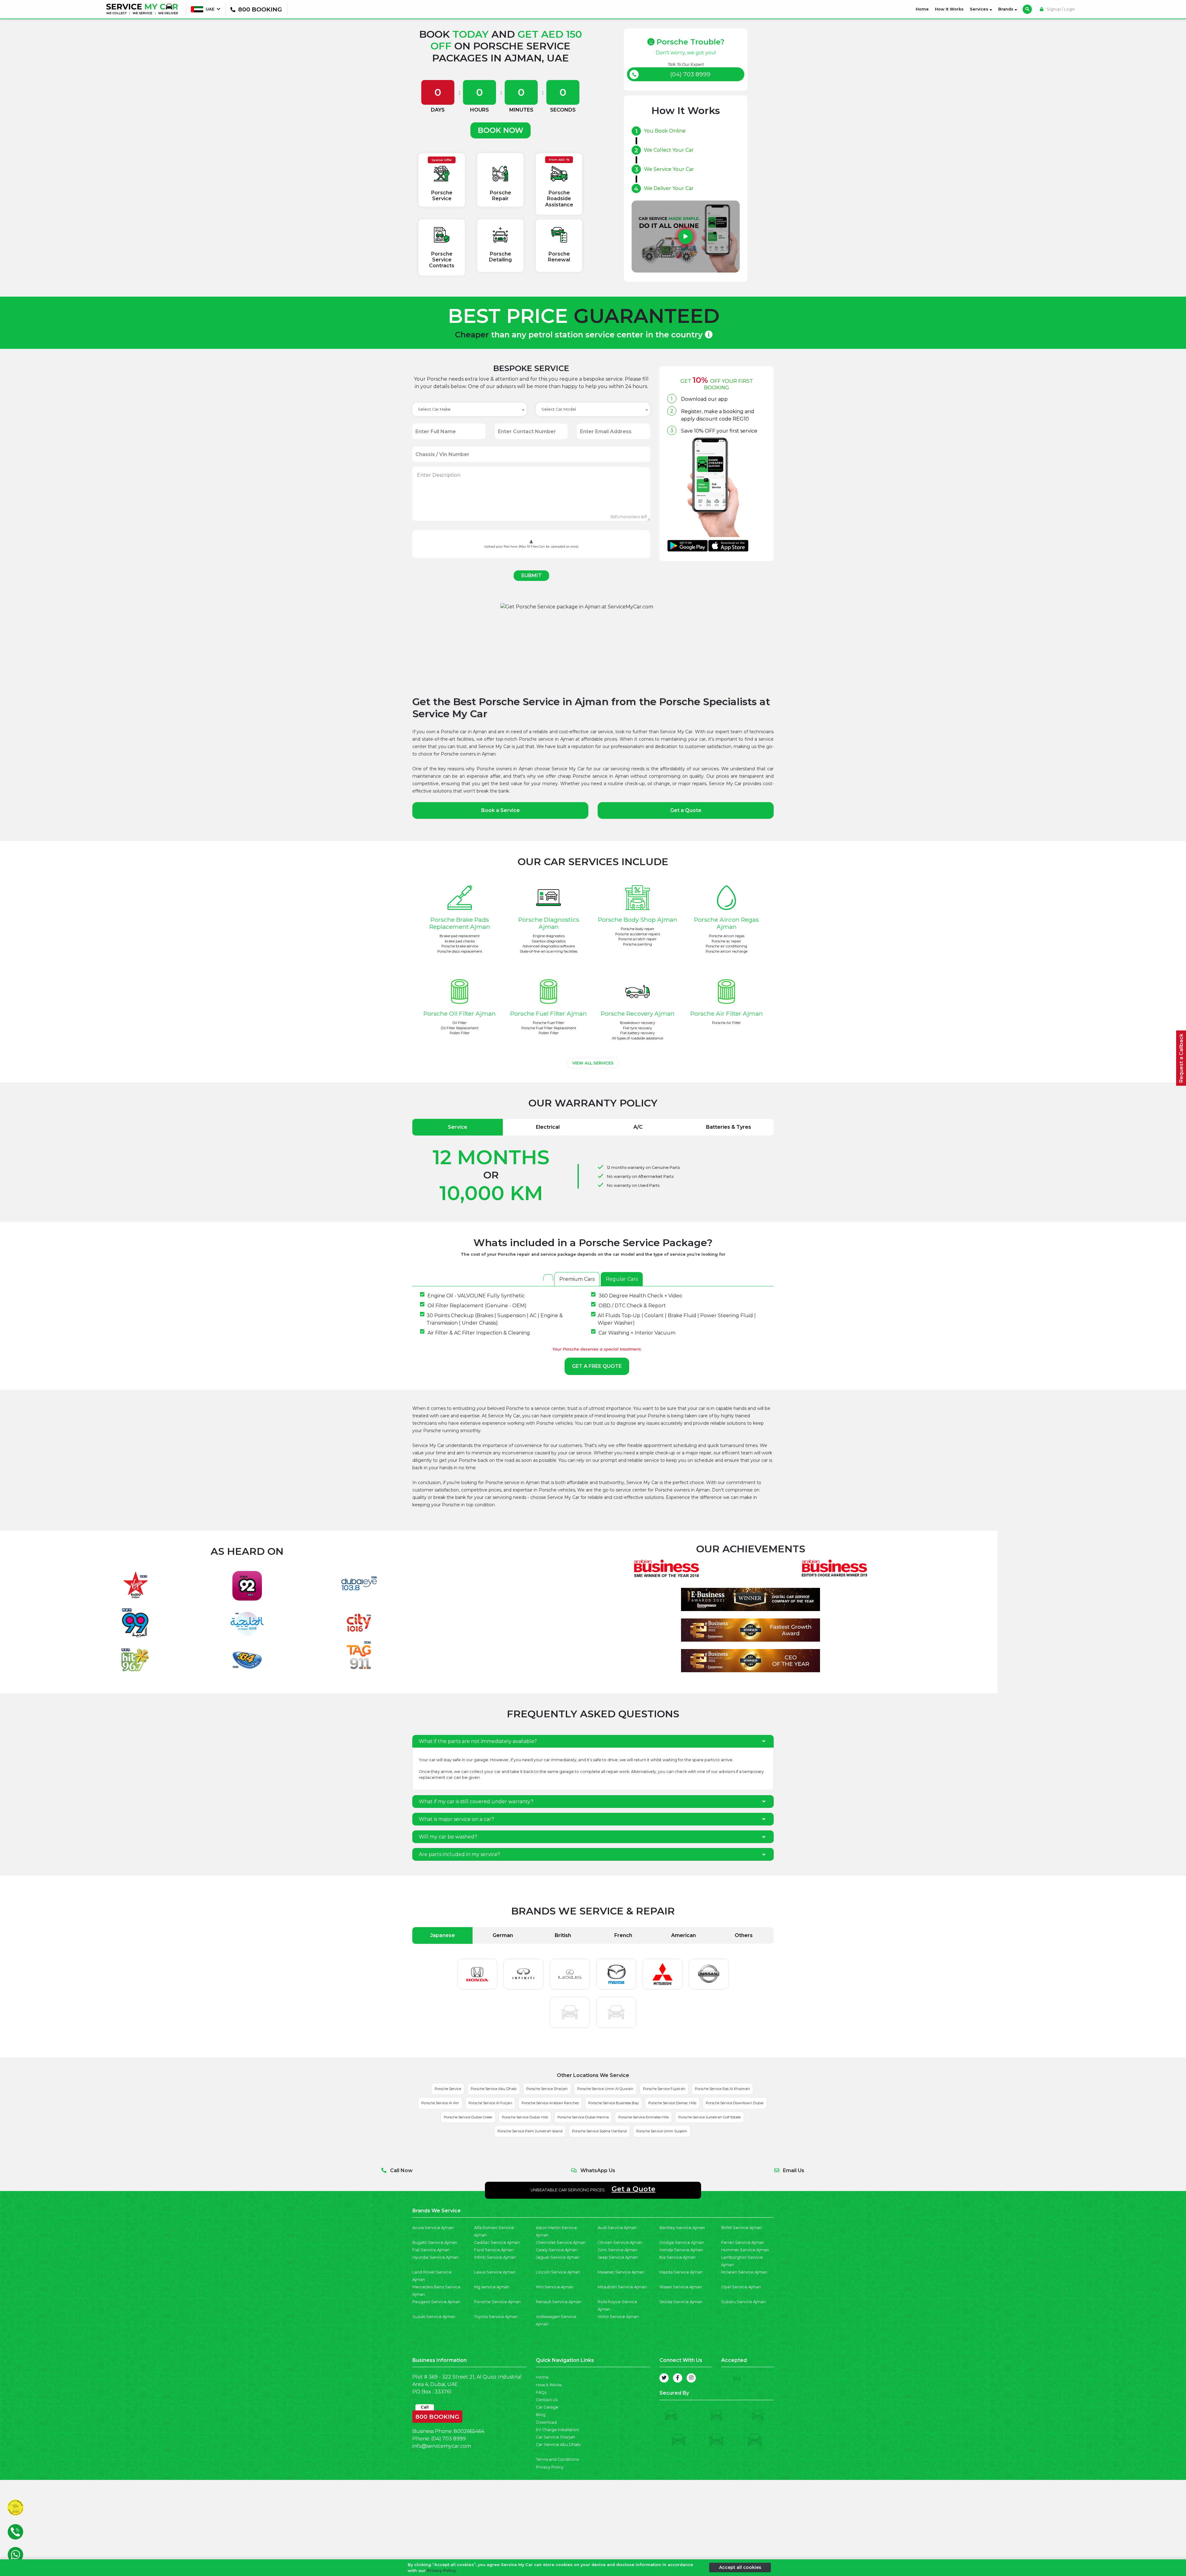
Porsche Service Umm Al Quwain (605, 2089)
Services (980, 9)
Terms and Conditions (557, 2459)
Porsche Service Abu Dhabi (494, 2089)
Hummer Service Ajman (745, 2250)
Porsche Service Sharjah (547, 2089)
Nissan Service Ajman (681, 2287)
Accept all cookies (740, 2567)
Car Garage (547, 2407)
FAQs (541, 2392)
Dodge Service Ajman (682, 2242)
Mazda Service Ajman (681, 2272)
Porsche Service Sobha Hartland (599, 2131)
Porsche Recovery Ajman (638, 1013)
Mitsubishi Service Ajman (622, 2287)
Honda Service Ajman (681, 2250)
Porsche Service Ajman (497, 2302)
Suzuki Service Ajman (434, 2317)
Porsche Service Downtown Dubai (735, 2103)
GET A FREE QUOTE (597, 1366)
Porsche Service (448, 2089)
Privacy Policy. (442, 2571)
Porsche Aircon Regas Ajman (726, 923)
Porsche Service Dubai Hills (525, 2117)
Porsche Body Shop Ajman (638, 920)
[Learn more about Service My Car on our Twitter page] (664, 2378)
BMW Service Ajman (742, 2228)
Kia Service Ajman (677, 2257)
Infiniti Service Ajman (495, 2257)
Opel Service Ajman (741, 2287)
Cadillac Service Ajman (497, 2242)
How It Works (949, 9)
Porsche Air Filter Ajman (727, 1013)
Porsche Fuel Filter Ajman (549, 1013)
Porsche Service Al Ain (440, 2103)
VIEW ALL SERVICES (593, 1063)
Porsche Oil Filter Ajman (460, 1013)
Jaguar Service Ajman (558, 2257)
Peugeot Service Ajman (436, 2302)
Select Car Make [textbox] (434, 409)
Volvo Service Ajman (618, 2317)
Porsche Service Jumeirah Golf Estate (709, 2117)
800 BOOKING (437, 2415)
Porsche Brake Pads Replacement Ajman (460, 923)
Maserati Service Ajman (621, 2272)
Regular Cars (622, 1279)
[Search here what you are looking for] (1027, 9)
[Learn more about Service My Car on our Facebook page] (678, 2378)
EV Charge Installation (557, 2430)
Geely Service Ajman (557, 2250)
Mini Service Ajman (555, 2287)
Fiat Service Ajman (431, 2250)
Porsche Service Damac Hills (672, 2103)
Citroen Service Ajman (620, 2242)
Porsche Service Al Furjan (490, 2103)
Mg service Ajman (492, 2287)
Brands (1006, 9)
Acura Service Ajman (433, 2228)
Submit (531, 575)
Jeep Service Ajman (618, 2257)
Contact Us (547, 2400)
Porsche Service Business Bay (614, 2103)
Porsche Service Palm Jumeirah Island (530, 2131)
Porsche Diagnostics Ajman (549, 923)
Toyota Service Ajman (496, 2317)
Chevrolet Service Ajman (561, 2242)
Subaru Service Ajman (743, 2302)
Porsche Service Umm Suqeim (662, 2131)
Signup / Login (1060, 9)
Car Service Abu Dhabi (558, 2445)
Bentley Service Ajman (682, 2228)
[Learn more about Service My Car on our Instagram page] (691, 2378)
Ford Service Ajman (494, 2250)
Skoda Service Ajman (681, 2302)
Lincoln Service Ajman (558, 2272)
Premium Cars (577, 1279)
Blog (541, 2415)
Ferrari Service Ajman (743, 2242)
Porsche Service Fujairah (664, 2089)
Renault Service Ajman (559, 2302)
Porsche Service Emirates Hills (643, 2117)
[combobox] (469, 409)
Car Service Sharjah (555, 2437)
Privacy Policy (550, 2467)
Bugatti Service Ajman (435, 2242)
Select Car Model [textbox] (559, 409)
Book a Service (500, 810)
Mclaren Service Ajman (744, 2272)
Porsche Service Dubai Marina (583, 2117)
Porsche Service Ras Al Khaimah (722, 2089)
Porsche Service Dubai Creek (468, 2117)
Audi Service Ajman (617, 2228)
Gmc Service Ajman (617, 2250)
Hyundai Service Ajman (435, 2257)
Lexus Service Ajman (495, 2272)
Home (923, 9)
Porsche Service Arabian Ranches (550, 2103)
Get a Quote (686, 810)
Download (546, 2422)
